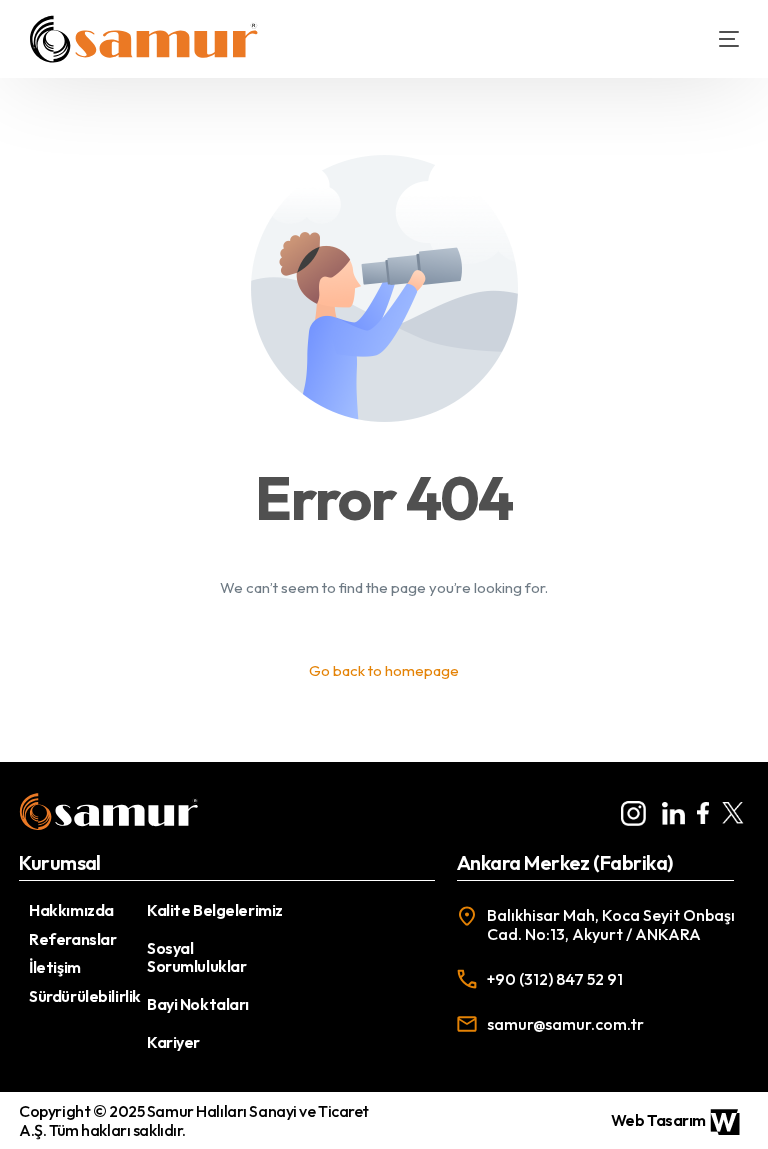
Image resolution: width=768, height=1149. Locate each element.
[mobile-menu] (714, 39)
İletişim (55, 967)
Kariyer (173, 1042)
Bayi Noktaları (198, 1004)
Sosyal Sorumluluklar (196, 957)
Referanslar (72, 939)
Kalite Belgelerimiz (215, 910)
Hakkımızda (71, 910)
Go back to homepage (384, 670)
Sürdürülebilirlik (85, 996)
